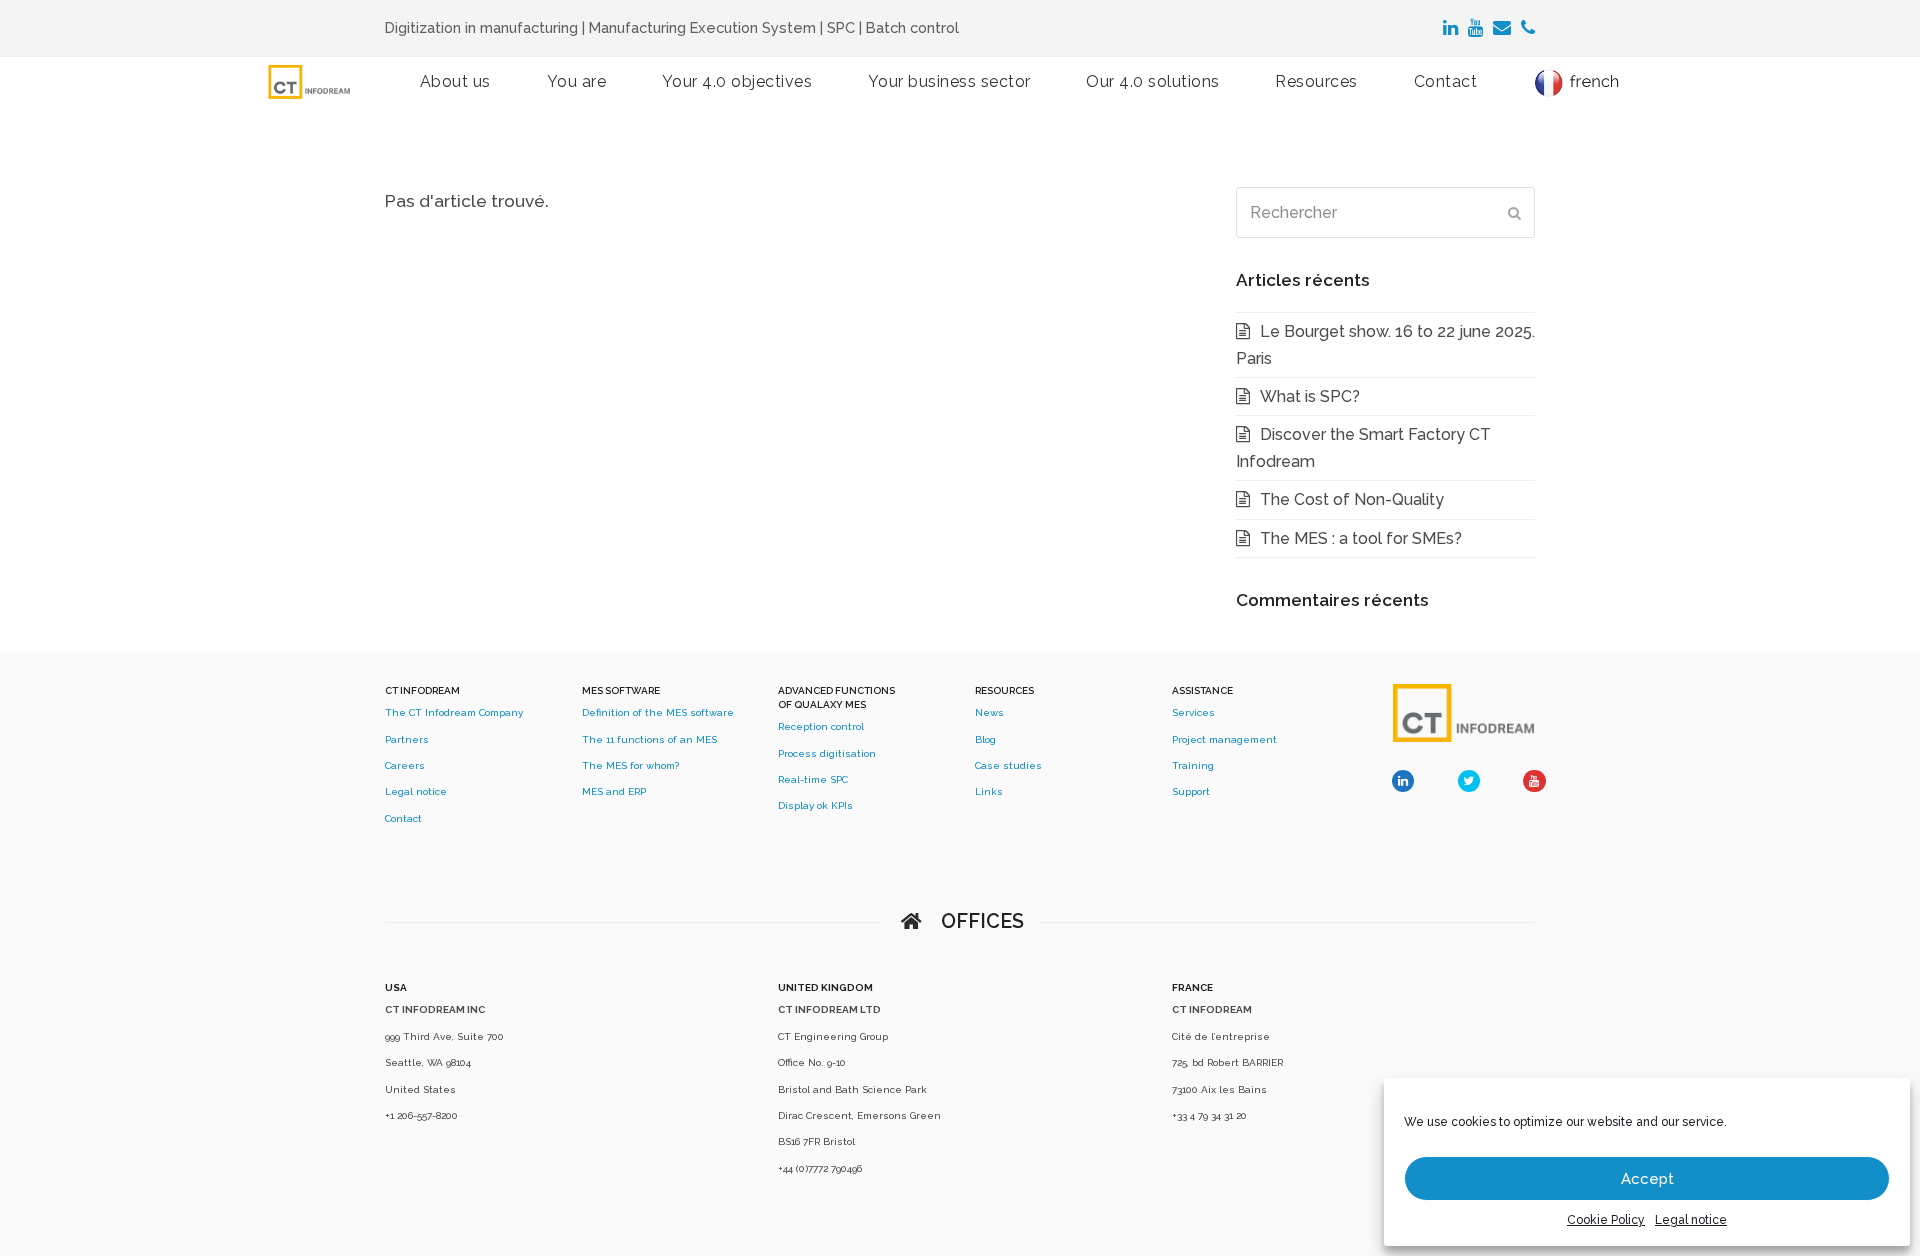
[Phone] (1528, 28)
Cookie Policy (1606, 1220)
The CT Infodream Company (454, 712)
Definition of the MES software (658, 712)
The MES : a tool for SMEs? (1361, 538)
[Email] (1502, 28)
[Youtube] (1475, 28)
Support (1191, 791)
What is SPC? (1310, 396)
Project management (1224, 739)
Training (1193, 765)
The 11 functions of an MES (649, 739)
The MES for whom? (630, 765)
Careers (405, 765)
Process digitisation (827, 753)
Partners (407, 739)
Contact (403, 818)
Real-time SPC (813, 779)
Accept (1647, 1179)
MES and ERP (614, 791)
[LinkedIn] (1450, 28)
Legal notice (1691, 1220)
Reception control (821, 726)
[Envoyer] (1514, 213)
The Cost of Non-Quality (1352, 499)
